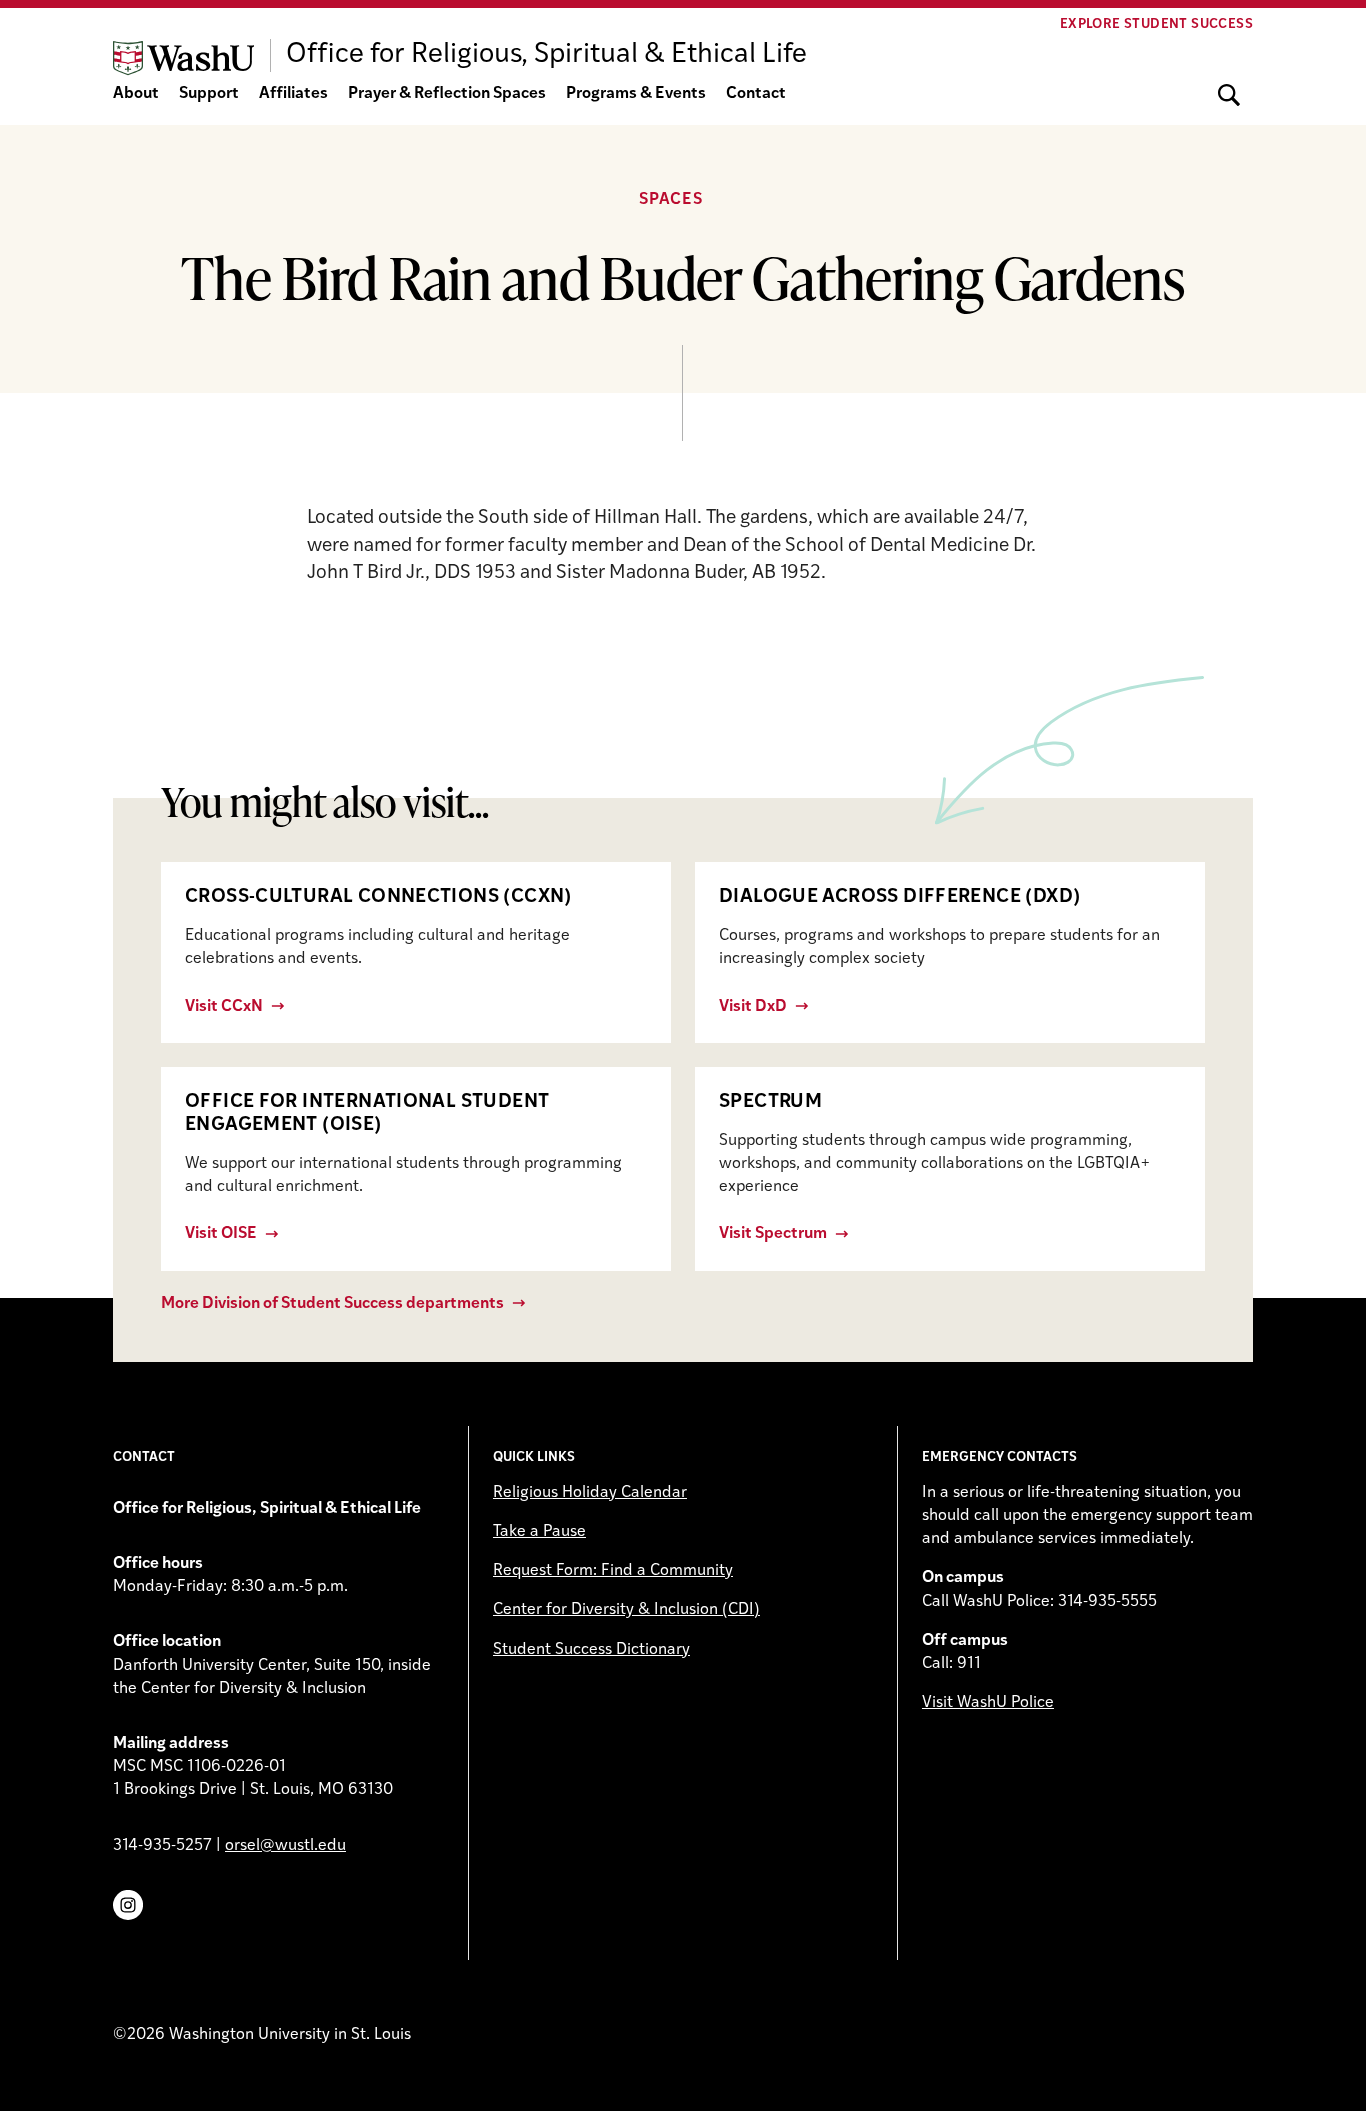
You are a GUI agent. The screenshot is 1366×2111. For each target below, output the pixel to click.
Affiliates (293, 94)
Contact (756, 94)
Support (209, 94)
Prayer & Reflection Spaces (447, 94)
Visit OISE (221, 1234)
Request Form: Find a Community (613, 1571)
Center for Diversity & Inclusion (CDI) (626, 1610)
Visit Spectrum (773, 1234)
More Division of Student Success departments (332, 1304)
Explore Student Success (1156, 24)
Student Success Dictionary (591, 1650)
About (136, 94)
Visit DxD (753, 1007)
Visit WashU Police (988, 1703)
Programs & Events (636, 94)
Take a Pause (539, 1532)
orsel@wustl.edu (285, 1846)
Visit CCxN (224, 1007)
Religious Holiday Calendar (590, 1493)
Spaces (671, 200)
